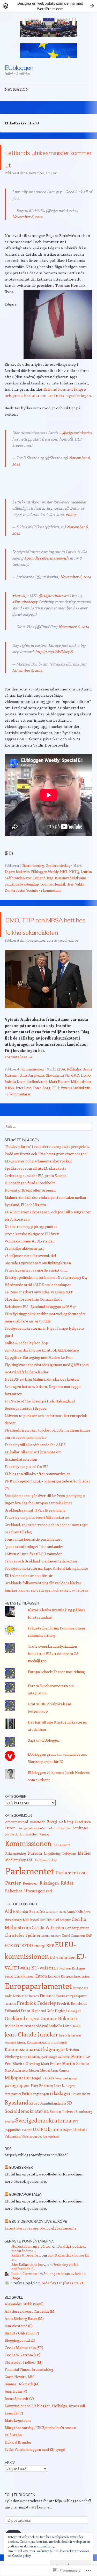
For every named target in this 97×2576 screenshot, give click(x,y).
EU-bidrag (66, 1846)
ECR (9, 1970)
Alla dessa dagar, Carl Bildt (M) (30, 2336)
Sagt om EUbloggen (44, 1765)
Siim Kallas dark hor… (29, 2289)
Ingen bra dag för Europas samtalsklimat (38, 1528)
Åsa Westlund (51, 2161)
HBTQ (74, 884)
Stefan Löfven (62, 2136)
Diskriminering (33, 878)
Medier (84, 1878)
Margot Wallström (59, 2082)
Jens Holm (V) (16, 2416)
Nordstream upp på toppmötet (31, 1251)
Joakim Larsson (24, 2298)
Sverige (10, 2146)
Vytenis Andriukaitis (76, 1113)
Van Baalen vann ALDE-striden (30, 1266)
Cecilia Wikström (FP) (23, 2380)
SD (69, 2128)
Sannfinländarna (53, 2128)
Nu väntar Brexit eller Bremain (30, 1215)
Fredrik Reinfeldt (72, 2028)
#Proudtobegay (25, 614)
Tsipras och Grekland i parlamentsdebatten (41, 1586)
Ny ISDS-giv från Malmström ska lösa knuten (42, 1404)
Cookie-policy (21, 2555)
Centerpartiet (77, 1953)
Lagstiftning (52, 1878)
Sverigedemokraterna (43, 2145)
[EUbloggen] (49, 28)
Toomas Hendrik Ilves (57, 897)
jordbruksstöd (37, 1106)
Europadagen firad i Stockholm (30, 1208)
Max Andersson (16, 2095)
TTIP (55, 1113)
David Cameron (73, 1960)
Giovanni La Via (58, 1100)
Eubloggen (79, 1993)
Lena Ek (26, 2082)
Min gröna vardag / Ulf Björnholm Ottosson (40, 2452)
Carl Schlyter (62, 1945)
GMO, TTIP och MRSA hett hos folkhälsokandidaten (50, 943)
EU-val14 (22, 1993)
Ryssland (17, 2127)
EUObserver (21, 2192)
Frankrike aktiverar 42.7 (25, 1273)
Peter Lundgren (65, 2110)
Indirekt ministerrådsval (27, 2051)
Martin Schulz (76, 2088)
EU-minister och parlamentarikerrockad (38, 1186)
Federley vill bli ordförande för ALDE (35, 1470)
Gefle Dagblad (57, 2036)
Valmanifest (13, 2161)
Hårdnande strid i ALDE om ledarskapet (38, 1310)
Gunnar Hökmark (59, 2043)
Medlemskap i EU (19, 1885)
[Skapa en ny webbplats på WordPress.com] (48, 6)
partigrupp (70, 2103)
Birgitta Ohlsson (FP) (22, 2358)
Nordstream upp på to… (31, 2271)
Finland (47, 2020)
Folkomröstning (64, 2021)
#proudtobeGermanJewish (46, 570)
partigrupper (17, 2110)
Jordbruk (12, 1859)
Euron (10, 1853)
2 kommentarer (19, 1119)
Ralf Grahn (13, 2460)
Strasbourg (84, 2136)
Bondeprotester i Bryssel (26, 1433)
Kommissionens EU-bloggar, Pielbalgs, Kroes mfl (45, 2431)
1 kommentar (51, 903)
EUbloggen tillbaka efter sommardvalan (38, 1499)
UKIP (38, 2154)
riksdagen (61, 2118)
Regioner (30, 1908)
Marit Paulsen (59, 1106)
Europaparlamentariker (76, 2001)
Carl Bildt (46, 1945)
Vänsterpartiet (32, 2161)
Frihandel (63, 1853)
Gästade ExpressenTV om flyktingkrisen (38, 1288)
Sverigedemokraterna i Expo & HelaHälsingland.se (46, 1593)
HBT (64, 884)
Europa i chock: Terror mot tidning (56, 1697)
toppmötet (13, 2155)
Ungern (68, 2155)
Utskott (80, 2154)
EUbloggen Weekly (45, 884)
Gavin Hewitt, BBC (20, 2402)
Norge (59, 2103)
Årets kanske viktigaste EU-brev (32, 1259)
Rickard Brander (18, 2467)
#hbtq (70, 527)
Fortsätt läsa (18, 1082)
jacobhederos (68, 965)
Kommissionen (33, 1094)
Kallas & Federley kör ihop (26, 1368)
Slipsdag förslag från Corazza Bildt (33, 1324)
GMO (75, 1100)
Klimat (44, 1859)
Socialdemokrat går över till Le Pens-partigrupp (45, 1520)
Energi (52, 1846)
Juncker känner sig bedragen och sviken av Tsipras (46, 1615)
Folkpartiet (81, 2021)
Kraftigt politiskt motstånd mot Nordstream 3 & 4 (46, 1302)
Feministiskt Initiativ (26, 2021)
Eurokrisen (83, 1847)
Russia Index (81, 2119)
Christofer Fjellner (23, 1960)
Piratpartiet (13, 2119)
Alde (10, 1936)
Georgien (75, 2036)
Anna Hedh (75, 1936)
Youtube (32, 903)
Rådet (67, 1908)
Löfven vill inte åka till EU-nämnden (33, 1579)
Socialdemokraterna (27, 2136)
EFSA (61, 1094)
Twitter (27, 2155)
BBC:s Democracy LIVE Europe (38, 2246)
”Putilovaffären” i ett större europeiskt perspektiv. (47, 1171)
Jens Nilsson (67, 2060)
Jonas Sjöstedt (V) (19, 2423)
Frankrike (10, 2029)
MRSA (9, 1113)
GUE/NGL (33, 2044)
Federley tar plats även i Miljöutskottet (37, 1542)
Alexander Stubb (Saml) (24, 2329)
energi (40, 1970)
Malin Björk (40, 2082)
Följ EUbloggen (20, 2520)
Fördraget (80, 1853)
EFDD (27, 1970)
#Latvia (19, 608)
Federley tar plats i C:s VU (26, 1491)
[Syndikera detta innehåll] (6, 2192)
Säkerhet (14, 1915)
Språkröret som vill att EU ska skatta (35, 1193)
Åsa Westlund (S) (19, 2351)
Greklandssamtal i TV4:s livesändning (35, 1535)
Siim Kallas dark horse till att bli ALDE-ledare (42, 1375)
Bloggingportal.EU (20, 2365)
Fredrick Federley (36, 2028)
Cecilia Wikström (48, 1952)
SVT (75, 2146)
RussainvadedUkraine (71, 890)
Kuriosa (35, 1878)
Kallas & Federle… (26, 2280)
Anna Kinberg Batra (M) (24, 2343)
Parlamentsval (71, 1898)
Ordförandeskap (58, 878)
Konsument (62, 1870)
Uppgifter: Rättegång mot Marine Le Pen (39, 1382)
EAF (89, 1960)
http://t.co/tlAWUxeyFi (54, 664)
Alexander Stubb (56, 1937)
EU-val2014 (44, 1992)
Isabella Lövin (15, 1106)
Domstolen (38, 1847)
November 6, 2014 (27, 229)
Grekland (15, 2043)
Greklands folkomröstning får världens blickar (43, 1608)
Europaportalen (26, 2219)
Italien (76, 2051)
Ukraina (53, 2154)
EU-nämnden (63, 1982)
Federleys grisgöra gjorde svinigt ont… (37, 1295)
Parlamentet (30, 1896)
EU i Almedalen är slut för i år (29, 1600)
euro (9, 2001)
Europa (54, 2001)
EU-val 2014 (64, 1993)
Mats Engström (18, 2445)
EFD (17, 1971)
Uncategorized (38, 1916)
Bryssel (34, 1945)
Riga (50, 890)
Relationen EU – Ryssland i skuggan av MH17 (40, 1331)
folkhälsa (74, 1094)
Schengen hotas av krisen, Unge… (49, 2301)
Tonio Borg (41, 1113)
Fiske (51, 1853)
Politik (27, 2118)
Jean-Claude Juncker (31, 2059)
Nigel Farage (43, 2103)
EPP (50, 1970)
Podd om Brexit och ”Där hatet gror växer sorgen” (46, 1179)
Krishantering (16, 1878)
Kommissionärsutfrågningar (35, 2074)
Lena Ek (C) (14, 2438)
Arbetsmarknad (17, 1847)
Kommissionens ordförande (47, 2067)
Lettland (39, 890)
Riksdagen (49, 1908)
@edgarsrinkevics (77, 445)
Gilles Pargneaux (32, 1100)
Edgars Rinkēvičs (17, 884)
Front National (33, 2035)
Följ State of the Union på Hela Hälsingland (40, 1426)
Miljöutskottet (81, 1106)
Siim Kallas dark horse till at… (50, 2282)
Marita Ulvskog (26, 2088)
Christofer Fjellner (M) (24, 2387)
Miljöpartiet (18, 2102)
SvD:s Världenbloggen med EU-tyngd (35, 2474)
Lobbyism (69, 1878)
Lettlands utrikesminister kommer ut (38, 164)
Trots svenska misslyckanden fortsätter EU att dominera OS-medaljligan (54, 1678)
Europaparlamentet (31, 1853)
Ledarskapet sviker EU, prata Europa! (36, 1200)
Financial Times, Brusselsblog (29, 2394)
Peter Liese (23, 1113)
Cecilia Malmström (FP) (24, 2372)
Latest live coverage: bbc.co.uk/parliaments (41, 2253)
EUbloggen (19, 68)
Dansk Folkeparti (51, 1961)
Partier (13, 1908)
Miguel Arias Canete (55, 2095)
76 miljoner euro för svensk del (30, 1280)
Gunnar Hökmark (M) (22, 2409)
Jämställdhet (29, 1859)
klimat (21, 2067)
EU (59, 1969)
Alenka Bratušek (30, 1936)
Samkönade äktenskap (22, 897)
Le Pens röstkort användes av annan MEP (39, 1317)
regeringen (41, 2119)
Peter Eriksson (42, 2111)
